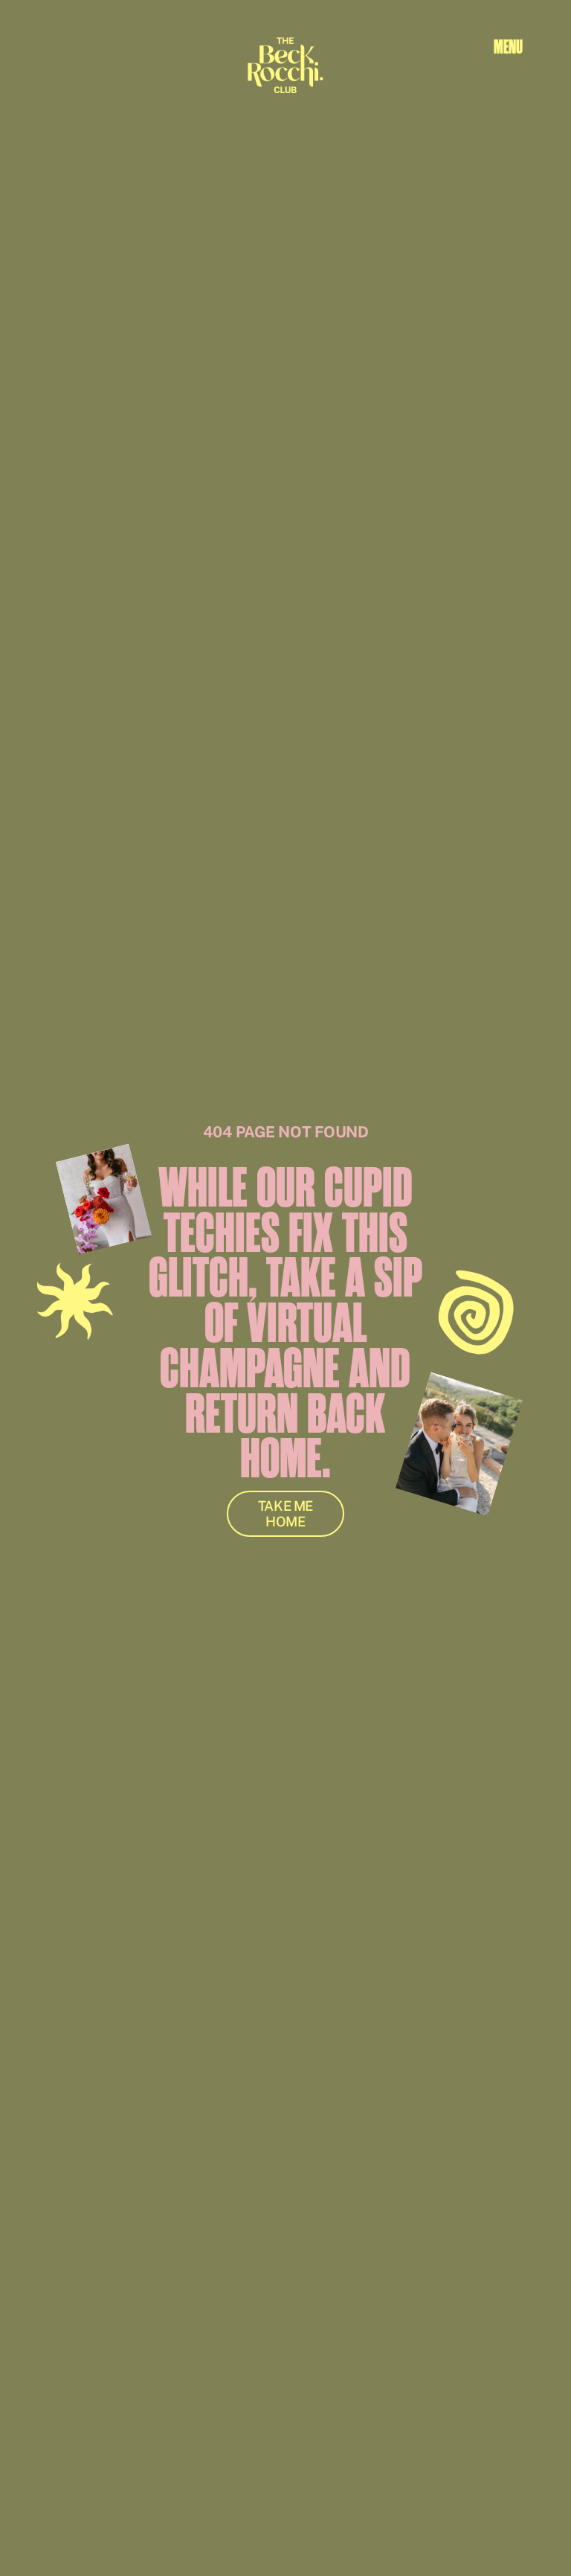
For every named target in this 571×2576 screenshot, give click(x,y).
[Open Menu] (508, 47)
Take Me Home (285, 1514)
